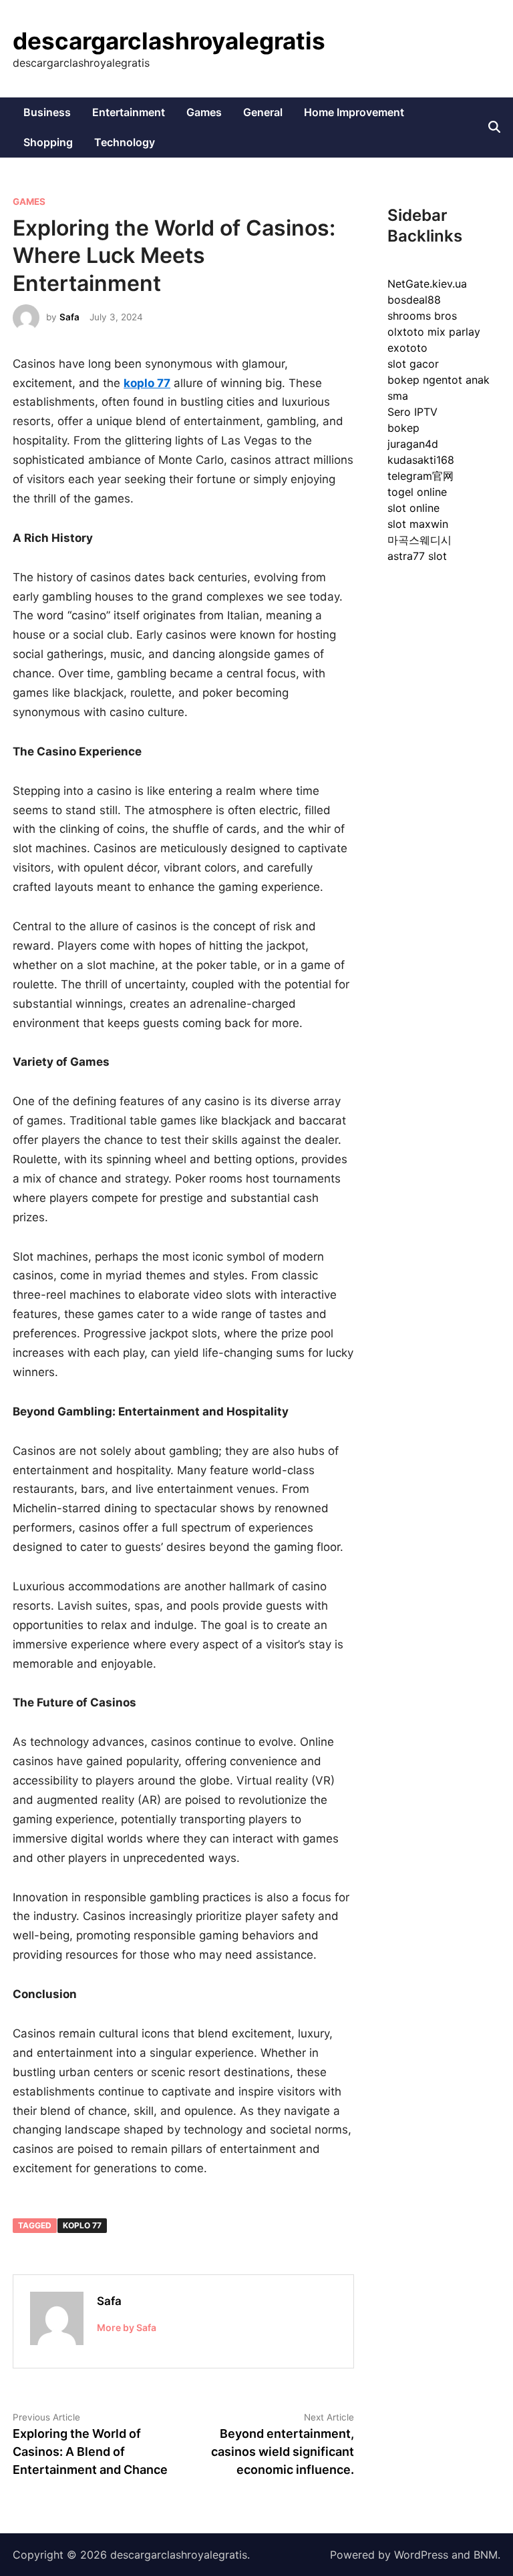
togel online (417, 492)
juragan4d (413, 444)
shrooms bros (422, 316)
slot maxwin (418, 524)
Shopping (48, 142)
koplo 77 (82, 2225)
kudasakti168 (421, 460)
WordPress (421, 2555)
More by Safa (127, 2327)
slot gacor (413, 364)
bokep (403, 428)
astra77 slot (417, 556)
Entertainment (129, 112)
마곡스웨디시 (419, 540)
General (263, 112)
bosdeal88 (414, 300)
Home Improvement (354, 112)
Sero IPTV (412, 412)
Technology (125, 142)
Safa (69, 317)
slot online (413, 508)
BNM (486, 2555)
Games (204, 112)
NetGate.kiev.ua (427, 284)
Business (47, 112)
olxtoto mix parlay (434, 332)
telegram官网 (420, 476)
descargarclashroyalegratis (169, 41)
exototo (407, 348)
